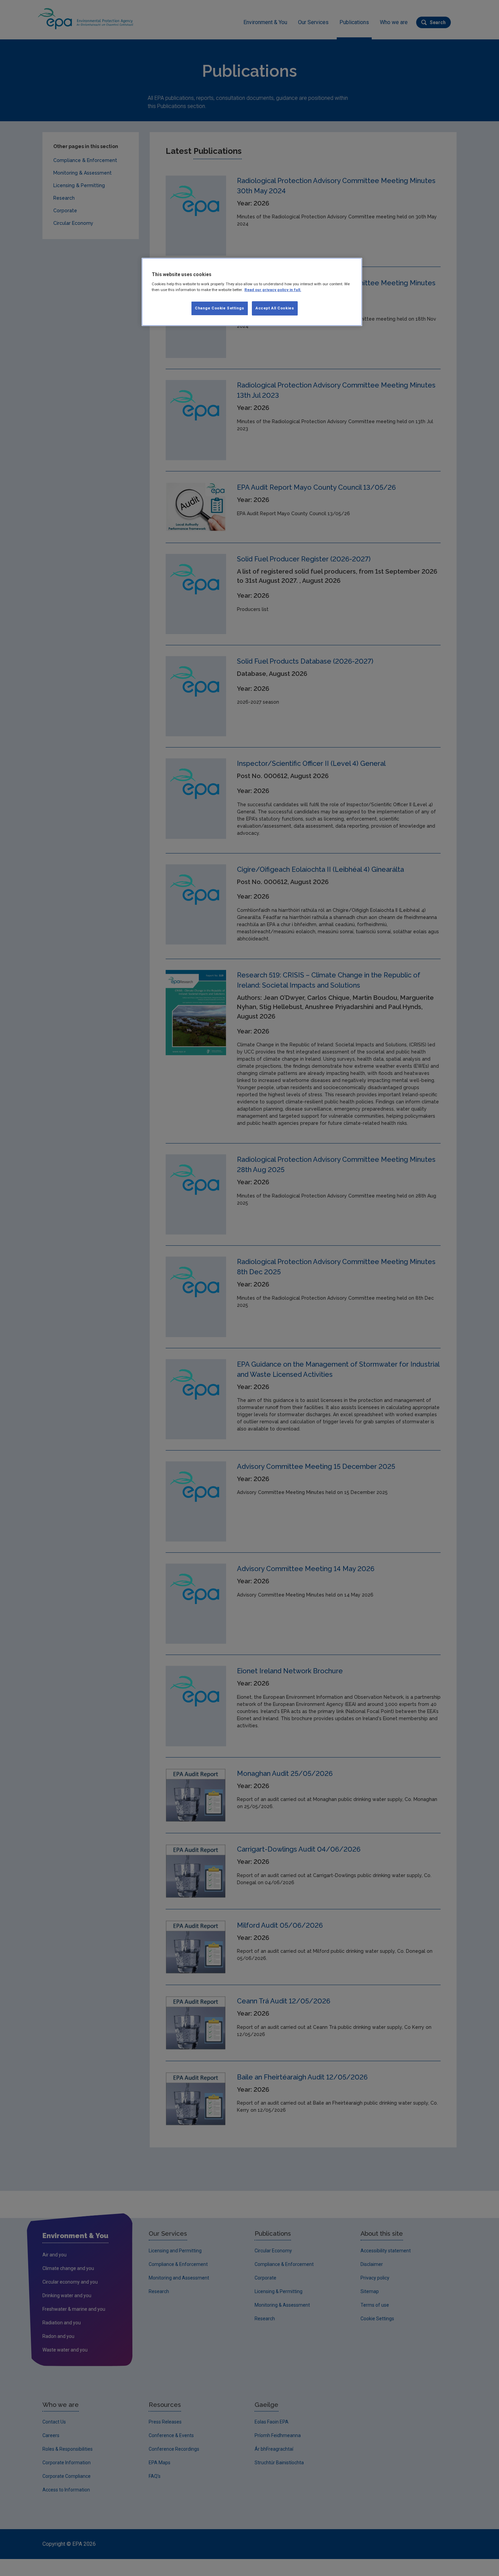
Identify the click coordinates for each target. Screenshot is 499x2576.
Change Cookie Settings (220, 308)
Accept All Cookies (275, 308)
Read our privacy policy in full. (273, 290)
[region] (252, 292)
